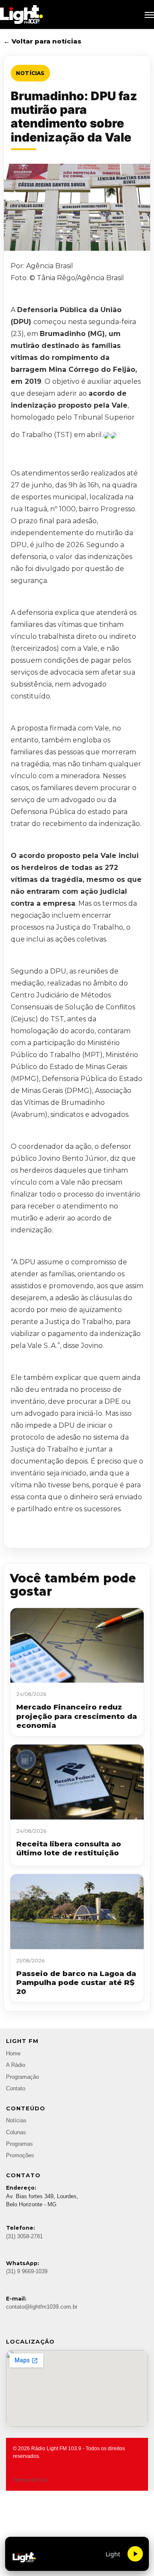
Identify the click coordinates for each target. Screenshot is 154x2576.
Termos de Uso (30, 2480)
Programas (19, 2144)
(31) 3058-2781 (24, 2237)
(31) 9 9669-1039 (27, 2272)
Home (13, 2054)
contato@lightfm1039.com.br (42, 2307)
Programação (22, 2077)
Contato (16, 2089)
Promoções (20, 2156)
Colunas (16, 2133)
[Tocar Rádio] (135, 2554)
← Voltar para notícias (42, 41)
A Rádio (16, 2065)
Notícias (30, 73)
